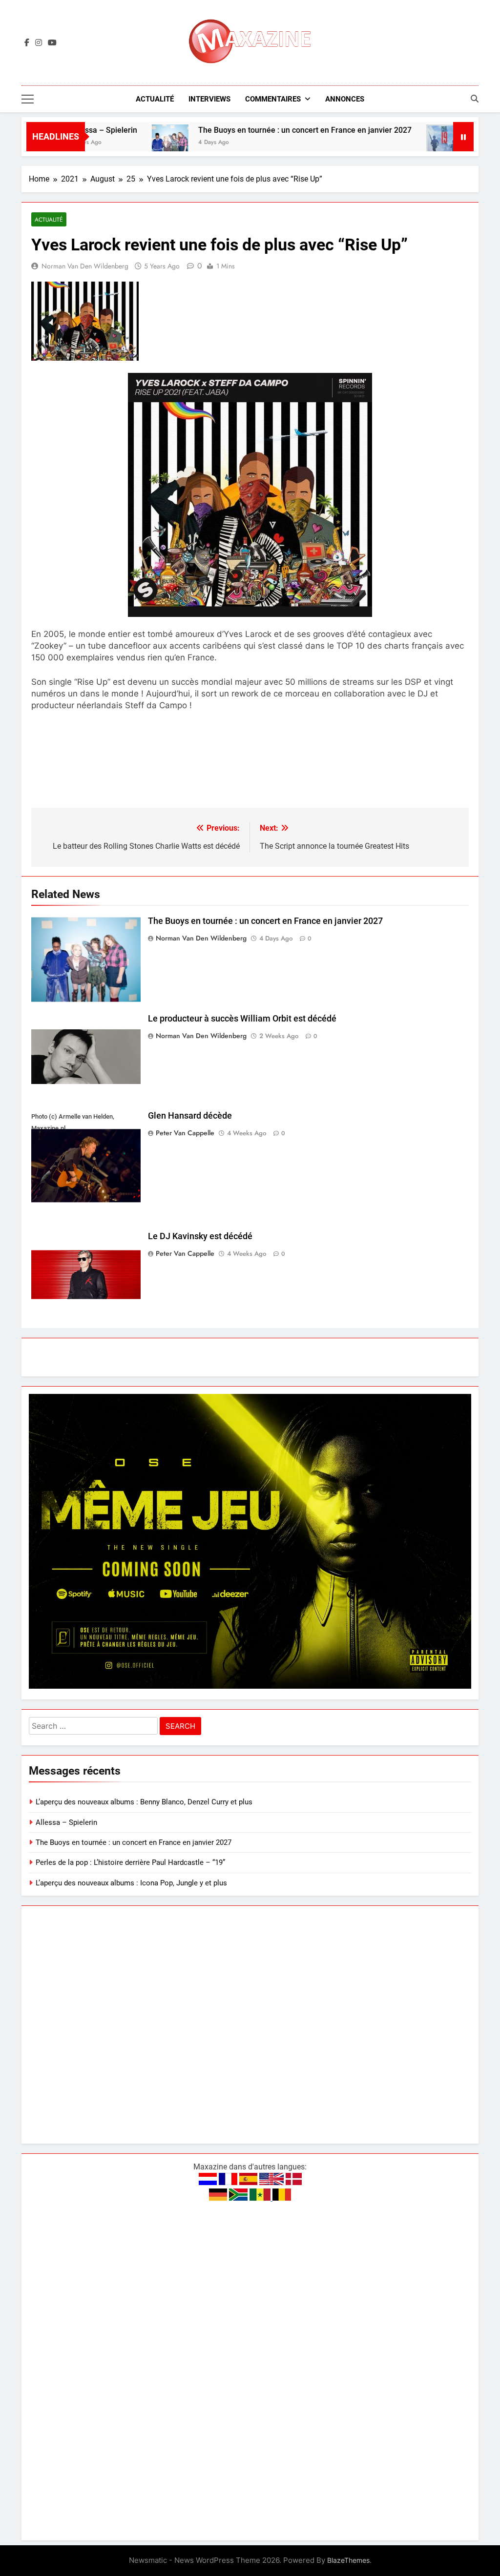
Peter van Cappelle (185, 1133)
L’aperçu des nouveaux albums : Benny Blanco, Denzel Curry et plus (144, 1802)
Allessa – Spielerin (66, 1822)
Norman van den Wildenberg (85, 266)
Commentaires (273, 99)
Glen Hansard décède (190, 1116)
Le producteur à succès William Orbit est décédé (242, 1019)
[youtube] (52, 43)
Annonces (345, 99)
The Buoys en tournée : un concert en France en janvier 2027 (254, 130)
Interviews (209, 99)
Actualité (155, 99)
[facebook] (27, 43)
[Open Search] (475, 99)
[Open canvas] (28, 99)
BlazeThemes (348, 2560)
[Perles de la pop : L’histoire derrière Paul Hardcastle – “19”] (393, 143)
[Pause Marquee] (463, 137)
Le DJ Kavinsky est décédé (200, 1236)
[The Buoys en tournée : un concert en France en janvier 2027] (119, 143)
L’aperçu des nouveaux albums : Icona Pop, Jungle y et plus (131, 1883)
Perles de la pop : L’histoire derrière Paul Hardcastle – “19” (130, 1862)
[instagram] (39, 43)
